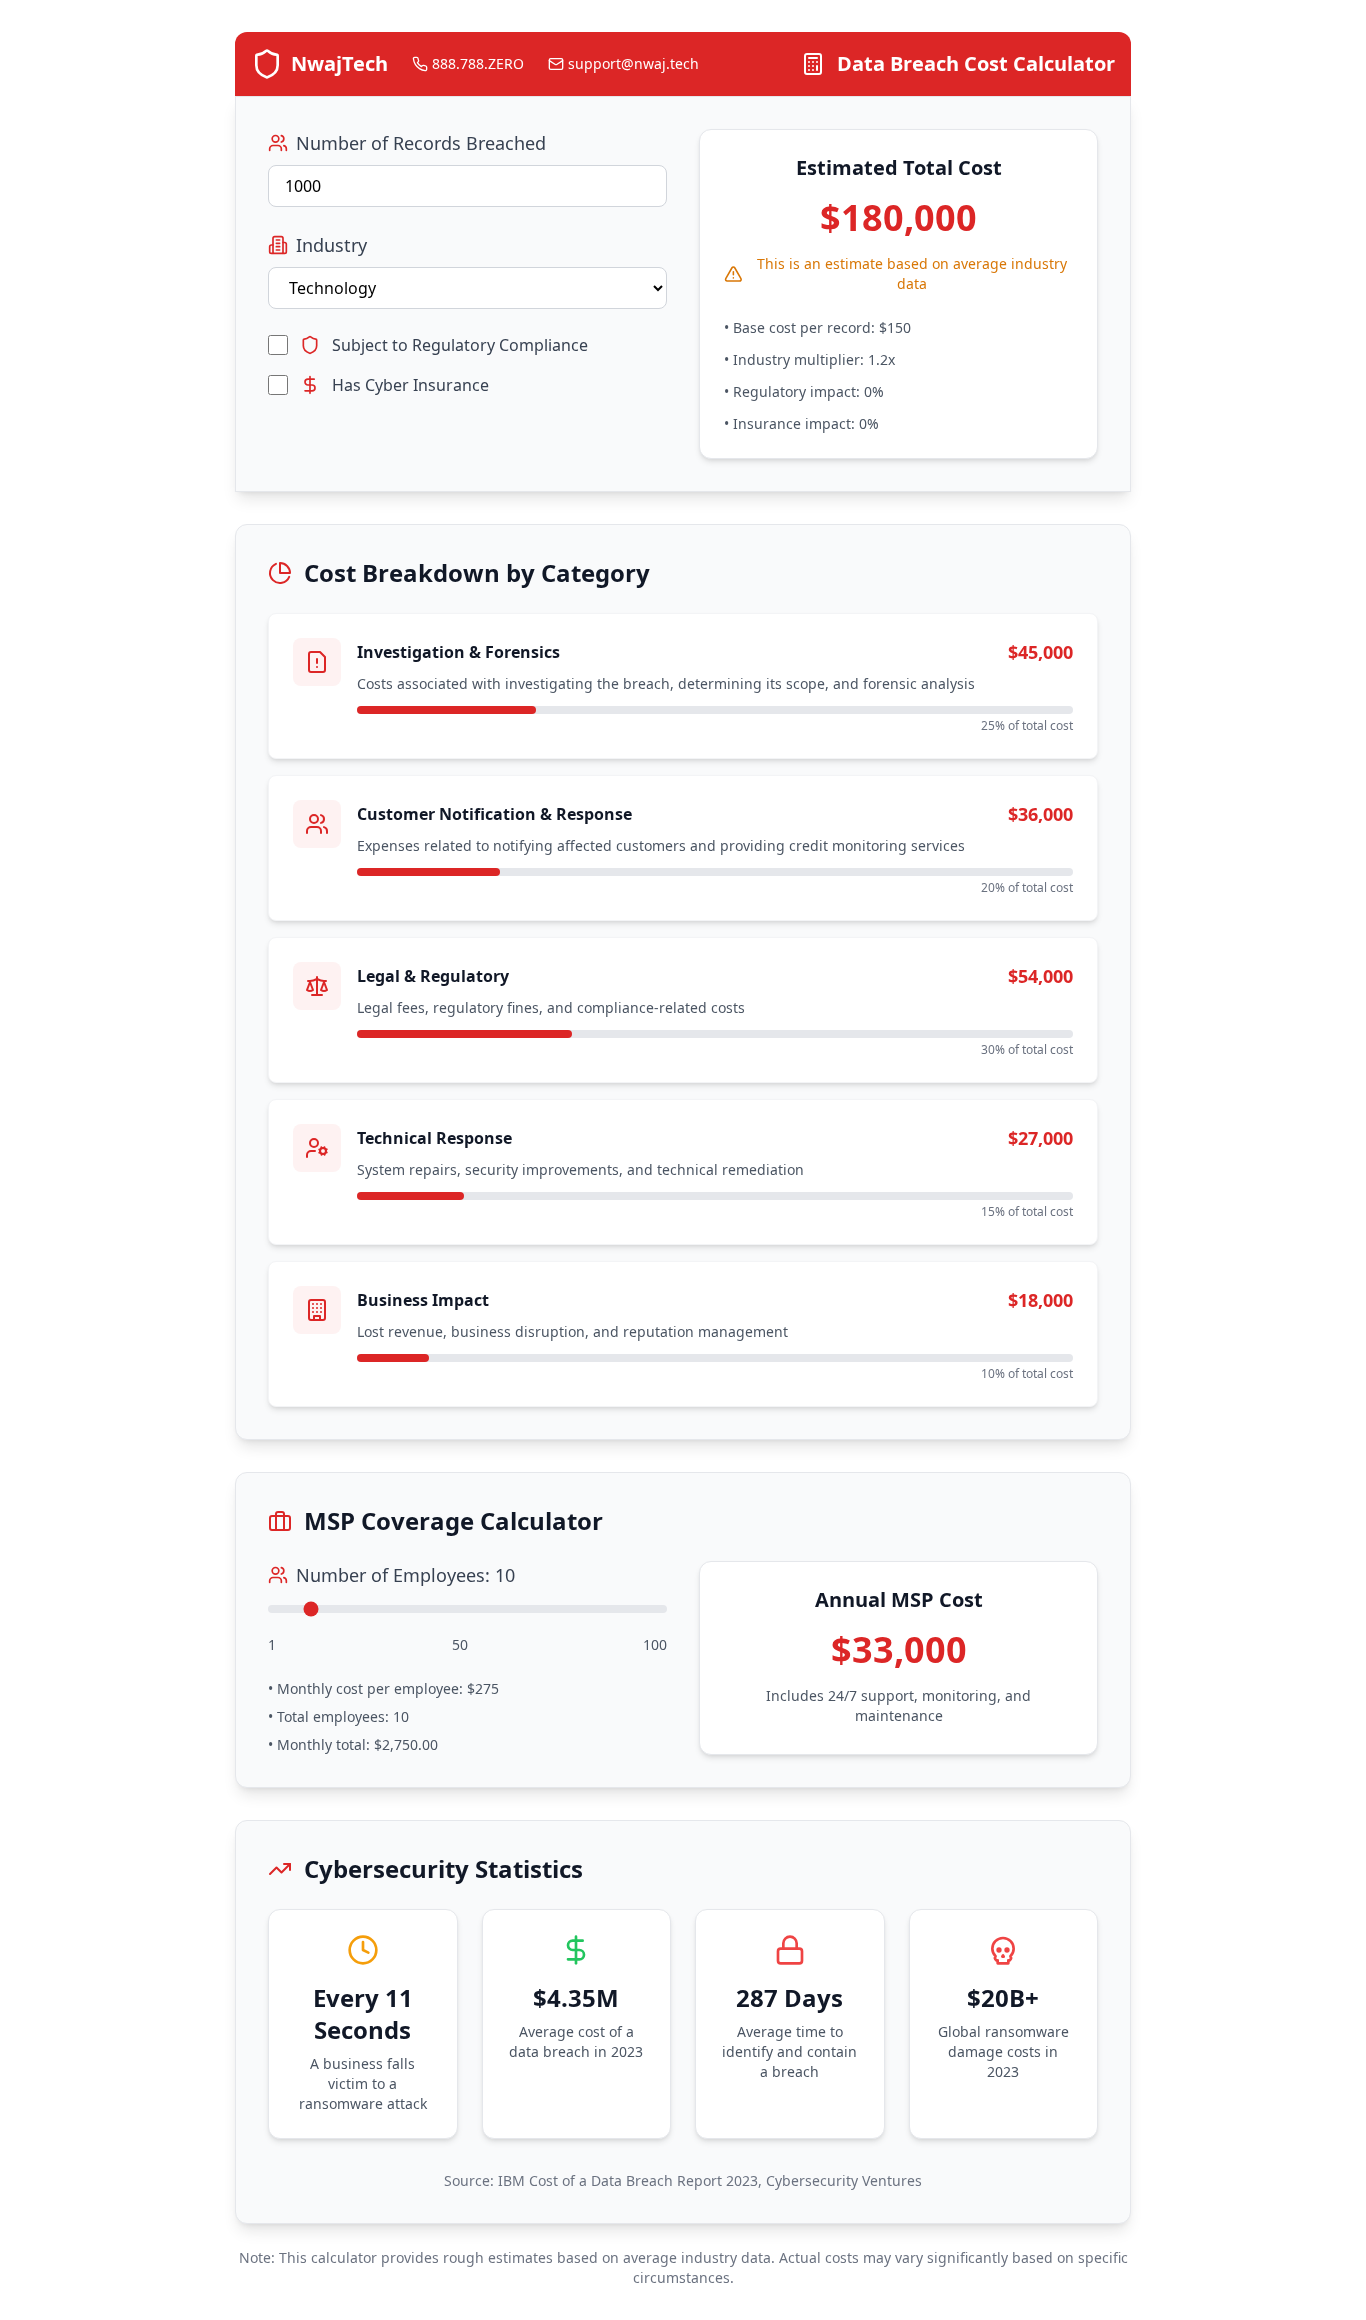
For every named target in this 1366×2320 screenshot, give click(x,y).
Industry (331, 245)
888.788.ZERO (478, 63)
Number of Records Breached (421, 143)
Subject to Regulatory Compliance (460, 345)
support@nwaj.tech (633, 63)
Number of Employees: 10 (405, 1575)
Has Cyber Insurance (410, 385)
